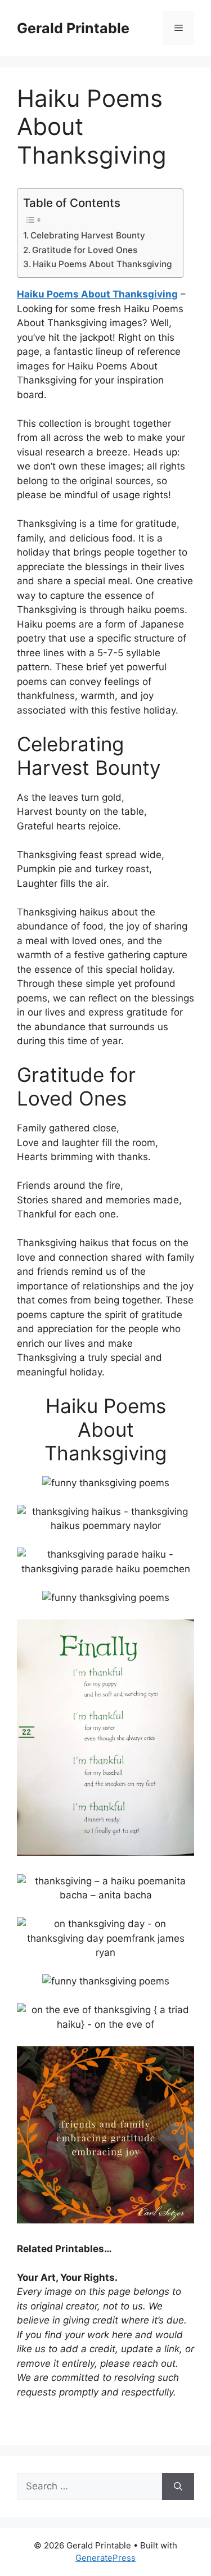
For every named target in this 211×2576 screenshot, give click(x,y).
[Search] (178, 2487)
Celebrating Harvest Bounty (88, 235)
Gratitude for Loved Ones (85, 250)
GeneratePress (105, 2558)
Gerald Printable (73, 28)
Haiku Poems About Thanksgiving (102, 264)
